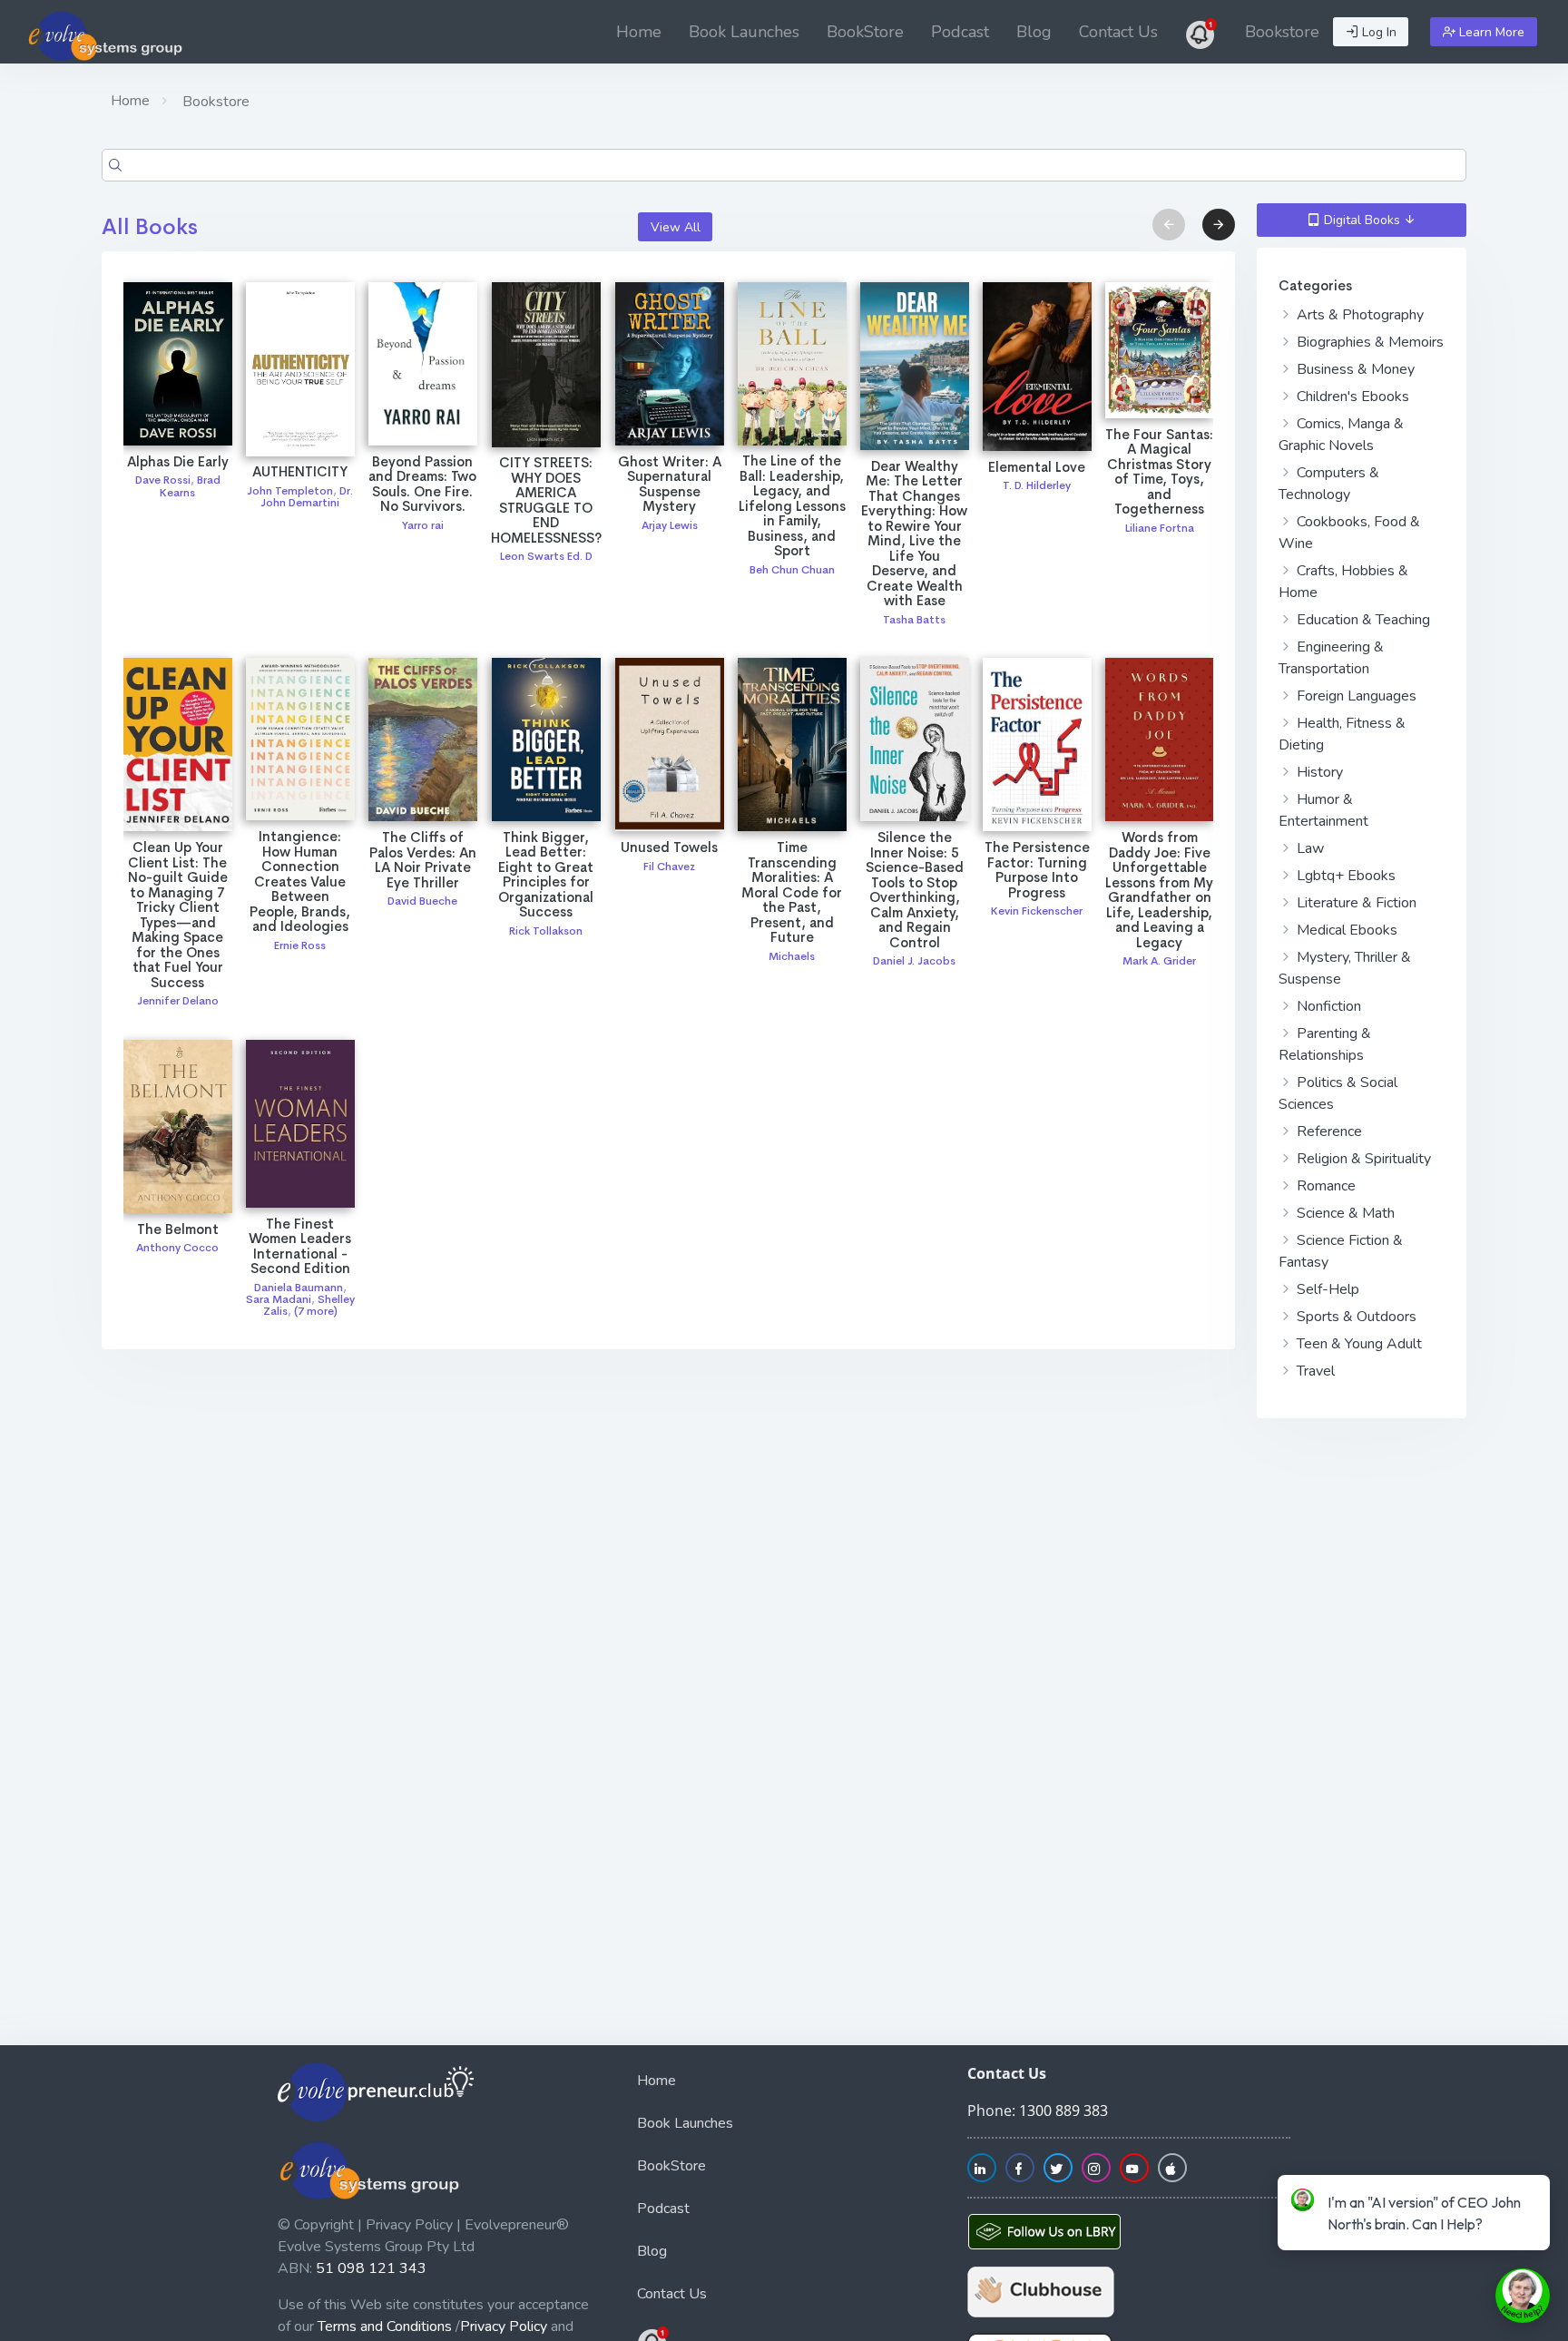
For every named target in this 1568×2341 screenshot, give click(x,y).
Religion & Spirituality (1362, 1159)
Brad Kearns (190, 486)
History (1318, 772)
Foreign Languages (1355, 696)
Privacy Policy (504, 2326)
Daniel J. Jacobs (914, 961)
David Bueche (422, 901)
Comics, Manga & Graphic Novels (1341, 435)
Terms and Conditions (385, 2326)
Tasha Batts (914, 620)
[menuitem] (639, 32)
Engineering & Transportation (1331, 658)
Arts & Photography (1358, 315)
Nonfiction (1327, 1006)
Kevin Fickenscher (1037, 911)
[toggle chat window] (1523, 2296)
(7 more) (316, 1311)
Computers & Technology (1329, 484)
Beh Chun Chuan (792, 570)
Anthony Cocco (177, 1248)
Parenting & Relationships (1325, 1044)
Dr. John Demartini (307, 497)
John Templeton (290, 491)
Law (1308, 848)
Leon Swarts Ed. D (546, 556)
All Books (150, 227)
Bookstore (1282, 32)
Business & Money (1354, 369)
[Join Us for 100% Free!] (1201, 32)
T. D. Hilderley (1037, 485)
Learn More (1490, 32)
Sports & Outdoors (1355, 1317)
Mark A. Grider (1159, 961)
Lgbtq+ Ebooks (1344, 876)
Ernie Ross (300, 945)
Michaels (792, 956)
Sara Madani (279, 1299)
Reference (1328, 1131)
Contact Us (1118, 32)
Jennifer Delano (178, 1001)
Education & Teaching (1362, 620)
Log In (1377, 32)
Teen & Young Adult (1357, 1344)
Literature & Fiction (1355, 903)
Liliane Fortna (1160, 528)
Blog (1034, 32)
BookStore (865, 32)
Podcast (960, 32)
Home (639, 32)
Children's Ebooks (1351, 397)
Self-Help (1326, 1289)
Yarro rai (423, 525)
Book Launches (744, 32)
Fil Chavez (669, 867)
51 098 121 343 (371, 2268)
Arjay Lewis (670, 525)
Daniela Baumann (299, 1288)
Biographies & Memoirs (1368, 342)
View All (676, 227)
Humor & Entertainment (1323, 810)
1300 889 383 (1063, 2111)
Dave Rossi (163, 480)
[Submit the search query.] (115, 165)
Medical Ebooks (1345, 930)
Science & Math (1344, 1213)
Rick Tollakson (546, 931)
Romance (1324, 1186)
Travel (1314, 1371)
